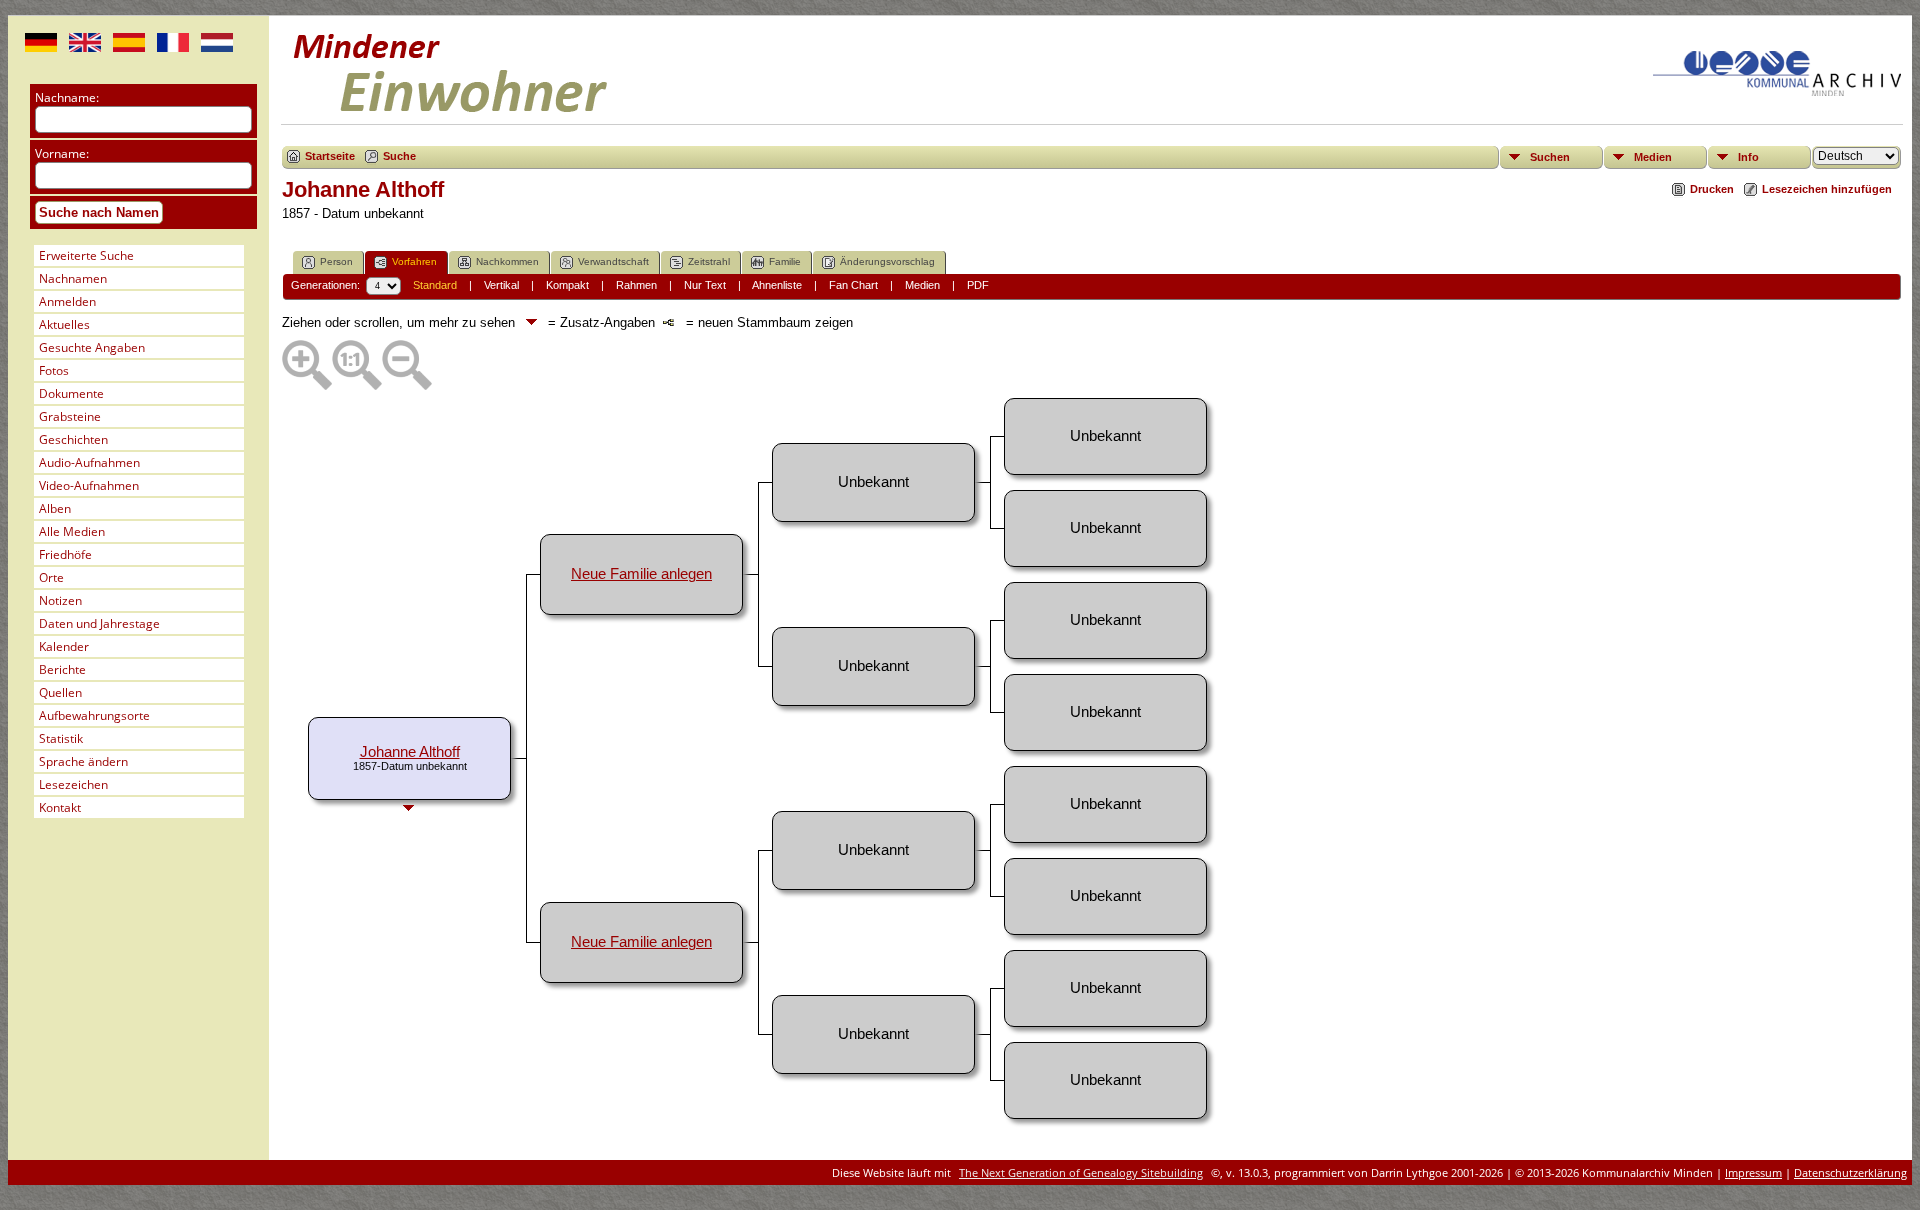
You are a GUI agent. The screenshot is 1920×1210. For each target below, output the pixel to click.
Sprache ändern (83, 761)
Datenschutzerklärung (1850, 1172)
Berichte (62, 669)
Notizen (60, 600)
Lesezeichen (73, 784)
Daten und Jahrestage (99, 623)
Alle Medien (72, 531)
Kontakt (60, 807)
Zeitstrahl (709, 261)
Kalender (64, 646)
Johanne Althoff (410, 752)
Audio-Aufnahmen (89, 462)
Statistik (61, 738)
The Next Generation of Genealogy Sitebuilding (1081, 1172)
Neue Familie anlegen (641, 574)
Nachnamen (73, 278)
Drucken (1712, 189)
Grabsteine (70, 416)
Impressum (1753, 1172)
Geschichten (73, 439)
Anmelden (67, 301)
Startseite (330, 156)
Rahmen (636, 285)
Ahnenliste (777, 285)
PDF (978, 285)
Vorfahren (414, 261)
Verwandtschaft (613, 261)
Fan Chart (853, 285)
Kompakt (567, 285)
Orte (51, 577)
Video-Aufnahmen (89, 485)
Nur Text (705, 285)
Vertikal (501, 285)
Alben (55, 508)
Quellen (60, 692)
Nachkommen (507, 261)
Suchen (1550, 157)
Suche (399, 156)
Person (336, 261)
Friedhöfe (65, 554)
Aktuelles (64, 324)
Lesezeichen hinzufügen (1827, 189)
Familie (785, 261)
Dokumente (71, 393)
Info (1748, 157)
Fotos (54, 370)
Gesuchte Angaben (92, 347)
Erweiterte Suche (86, 255)
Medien (1653, 157)
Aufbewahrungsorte (94, 715)
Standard (435, 285)
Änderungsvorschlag (887, 261)
